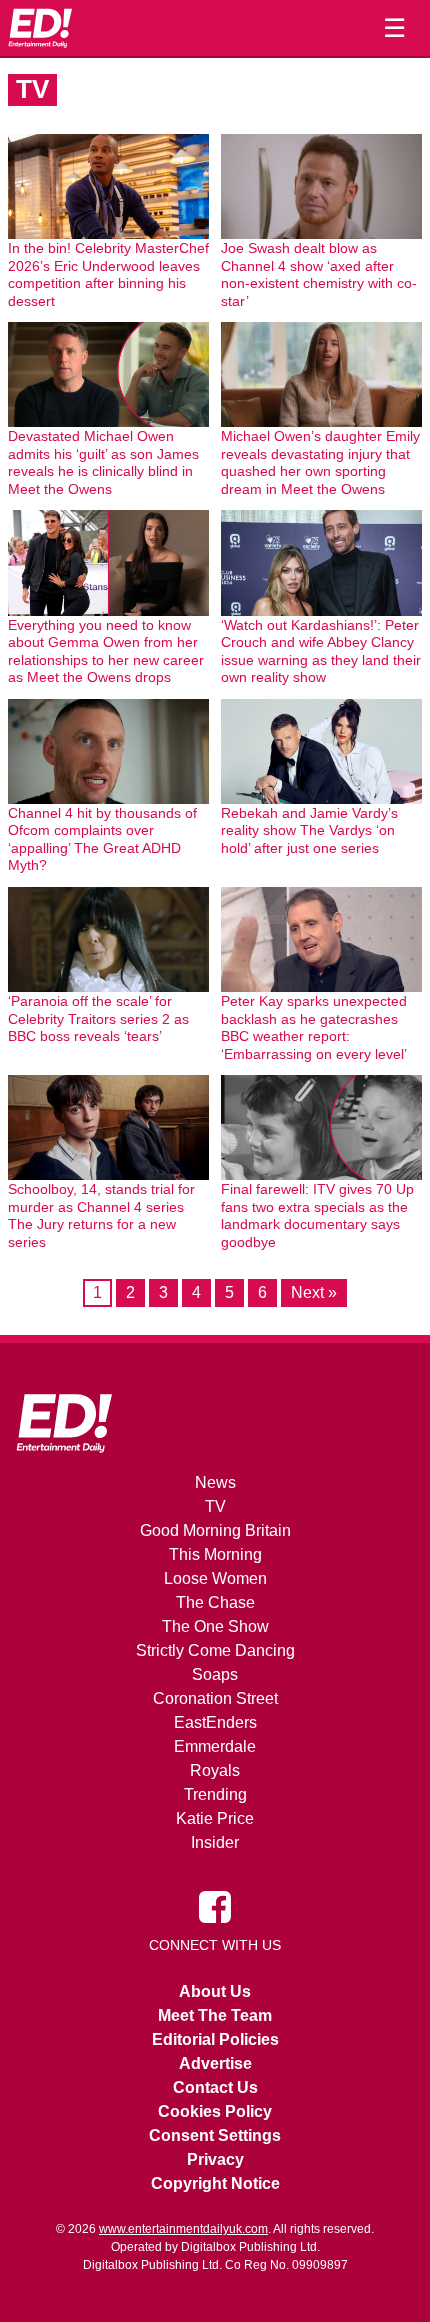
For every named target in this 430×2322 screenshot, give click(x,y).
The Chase (215, 1602)
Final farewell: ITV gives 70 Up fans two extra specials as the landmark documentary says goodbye (317, 1215)
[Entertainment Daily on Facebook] (215, 1906)
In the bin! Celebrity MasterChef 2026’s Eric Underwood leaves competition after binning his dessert (108, 274)
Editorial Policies (215, 2039)
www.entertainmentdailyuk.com (183, 2229)
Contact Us (215, 2087)
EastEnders (215, 1722)
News (215, 1482)
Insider (215, 1842)
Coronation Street (215, 1698)
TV (215, 1506)
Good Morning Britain (215, 1530)
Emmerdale (215, 1746)
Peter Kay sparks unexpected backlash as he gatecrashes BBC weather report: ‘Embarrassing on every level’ (314, 1027)
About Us (215, 1991)
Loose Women (215, 1578)
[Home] (40, 28)
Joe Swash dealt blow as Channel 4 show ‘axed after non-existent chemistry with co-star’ (319, 274)
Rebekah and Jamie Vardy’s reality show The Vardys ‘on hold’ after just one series (309, 830)
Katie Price (215, 1818)
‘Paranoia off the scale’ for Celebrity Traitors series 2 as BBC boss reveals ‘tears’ (98, 1018)
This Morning (215, 1554)
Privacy (215, 2159)
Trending (215, 1794)
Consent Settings (215, 2135)
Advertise (215, 2063)
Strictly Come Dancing (215, 1650)
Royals (215, 1770)
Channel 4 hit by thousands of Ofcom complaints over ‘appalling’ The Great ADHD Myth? (102, 839)
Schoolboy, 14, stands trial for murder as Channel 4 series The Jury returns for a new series (101, 1215)
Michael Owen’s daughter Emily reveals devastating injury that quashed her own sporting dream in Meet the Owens (320, 462)
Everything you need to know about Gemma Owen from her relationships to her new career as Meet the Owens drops (106, 651)
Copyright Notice (215, 2183)
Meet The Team (215, 2015)
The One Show (215, 1626)
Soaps (215, 1674)
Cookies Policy (215, 2111)
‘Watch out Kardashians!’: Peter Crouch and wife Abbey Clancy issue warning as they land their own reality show (321, 651)
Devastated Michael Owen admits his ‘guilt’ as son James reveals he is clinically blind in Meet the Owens (103, 462)
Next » (314, 1292)
